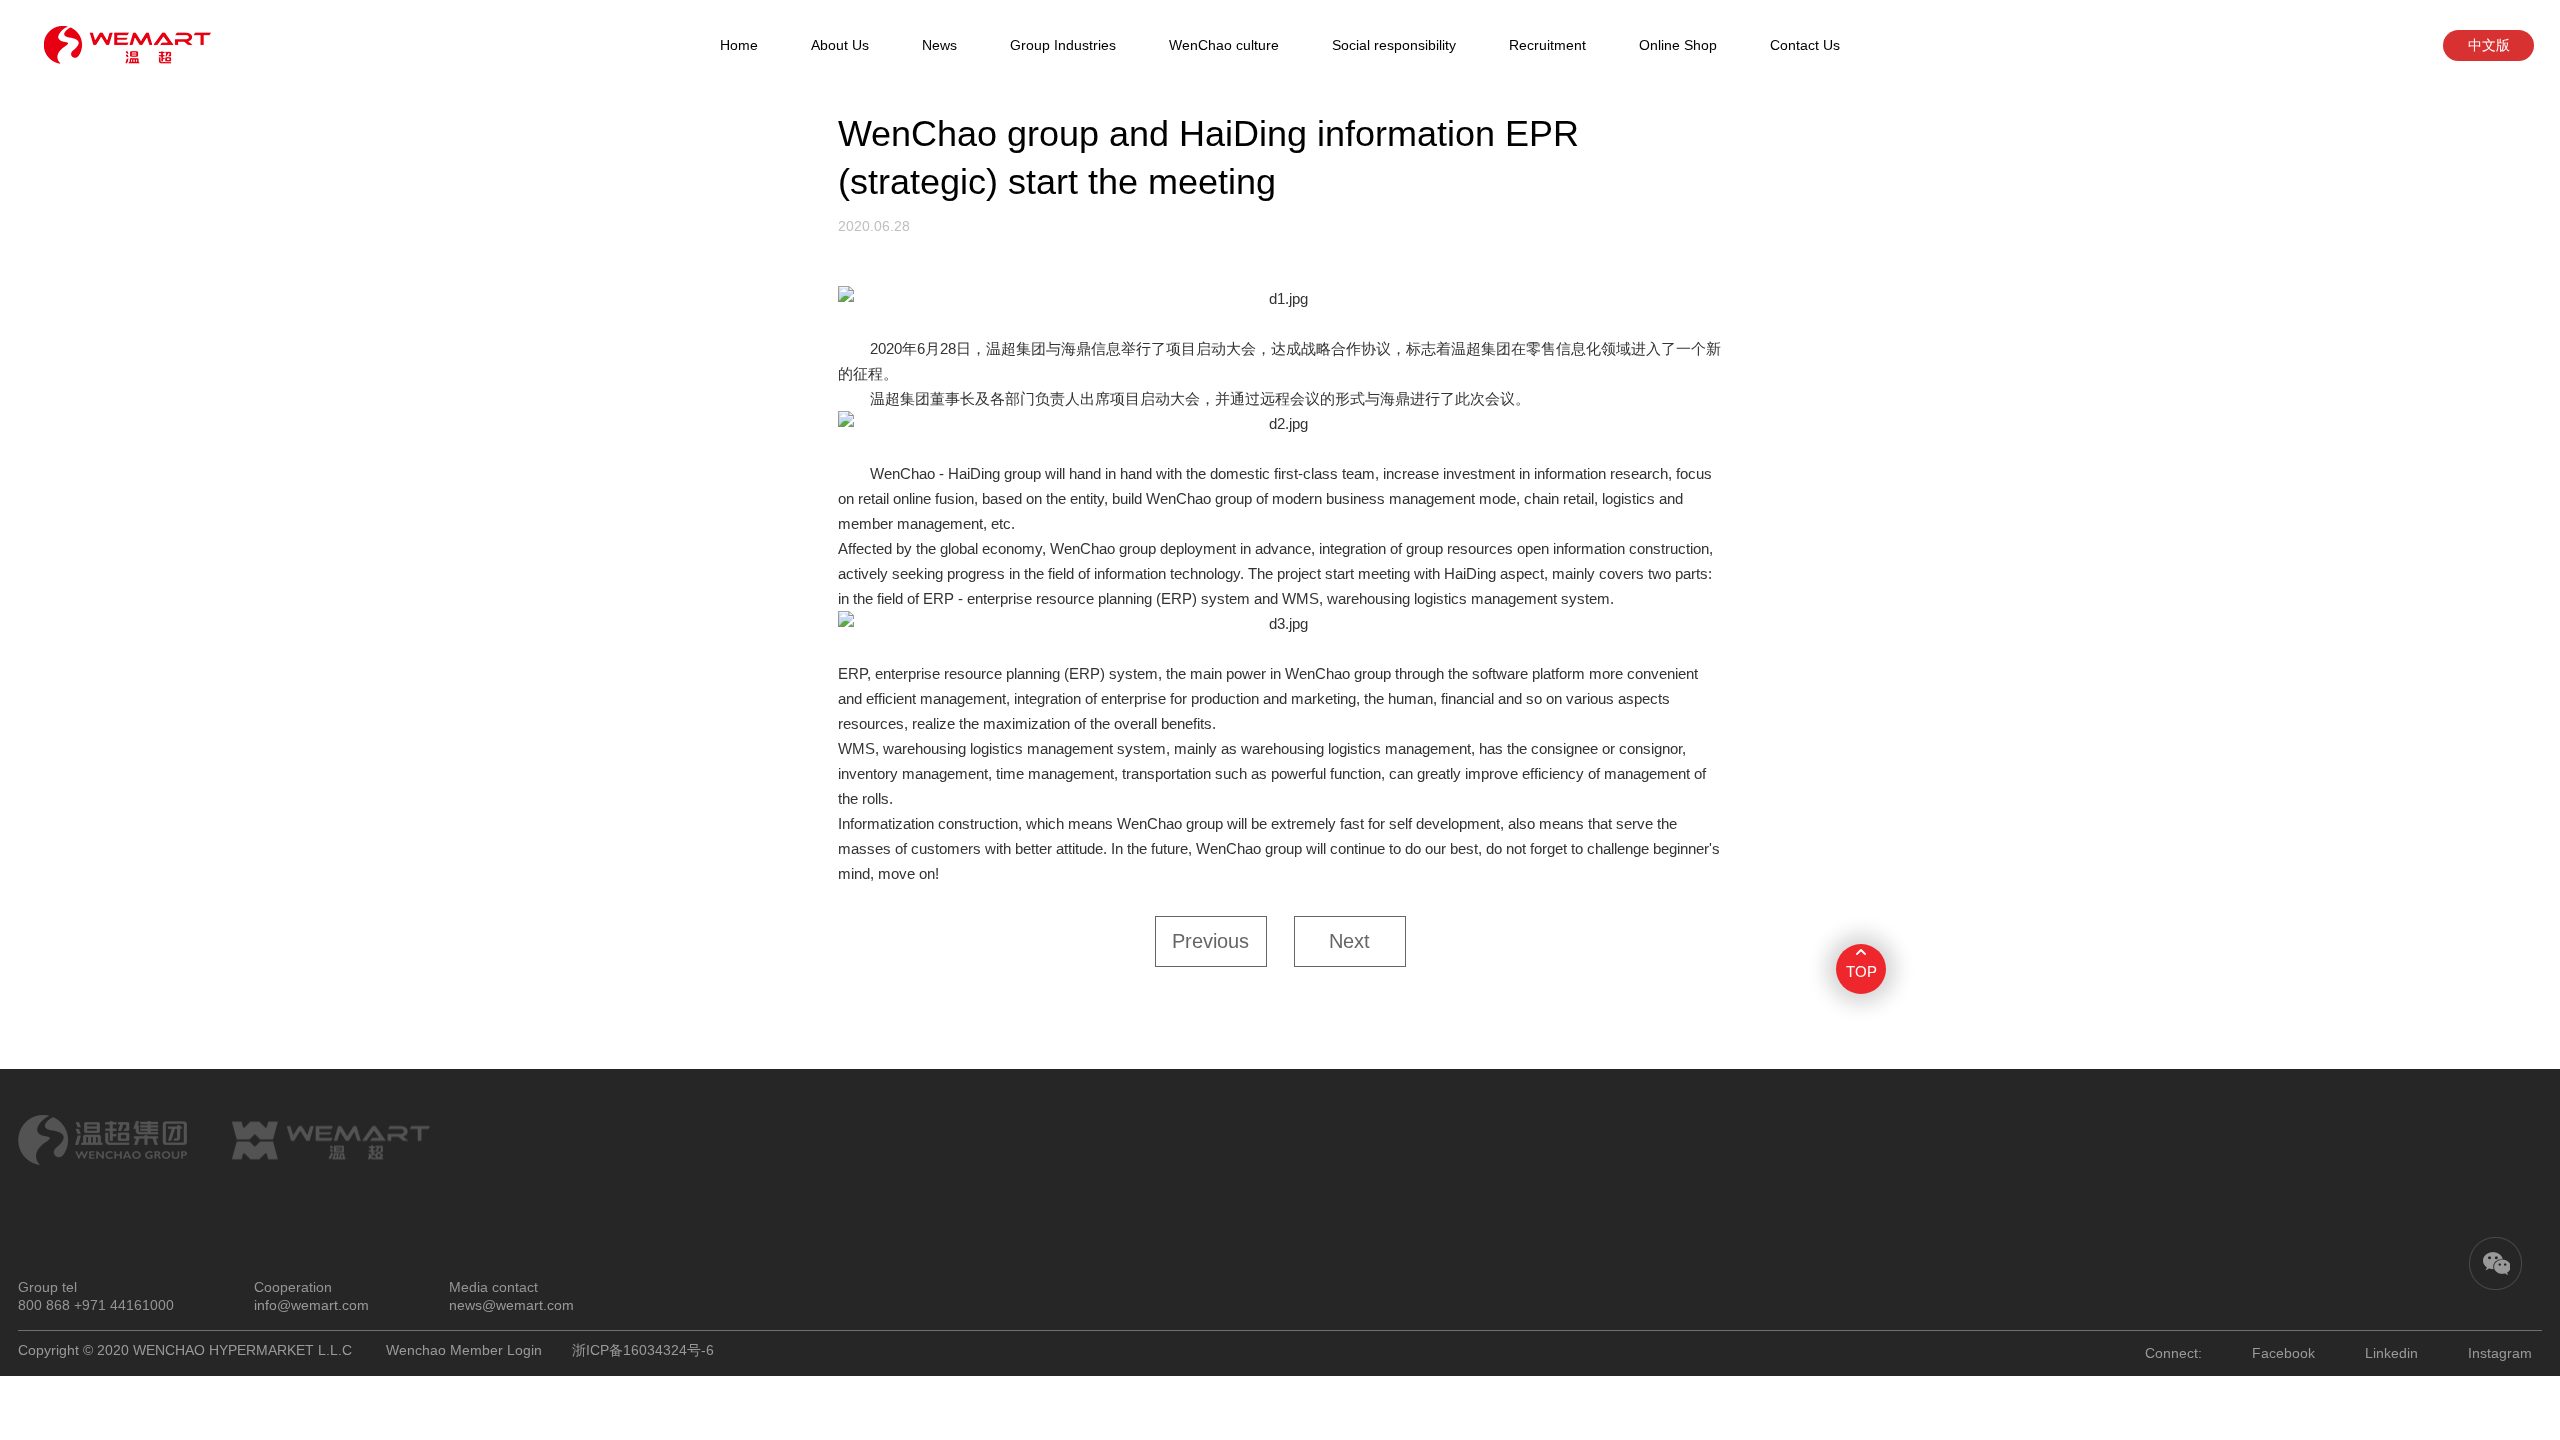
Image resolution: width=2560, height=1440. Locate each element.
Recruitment (1547, 45)
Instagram (2500, 1353)
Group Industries (1063, 45)
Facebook (2283, 1353)
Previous (1210, 941)
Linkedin (2391, 1353)
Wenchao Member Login (464, 1350)
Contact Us (1805, 45)
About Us (840, 45)
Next (1349, 941)
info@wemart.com (311, 1305)
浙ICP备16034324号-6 (643, 1350)
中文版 (2489, 45)
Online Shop (1678, 45)
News (939, 45)
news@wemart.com (511, 1305)
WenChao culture (1224, 45)
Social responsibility (1394, 45)
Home (739, 45)
